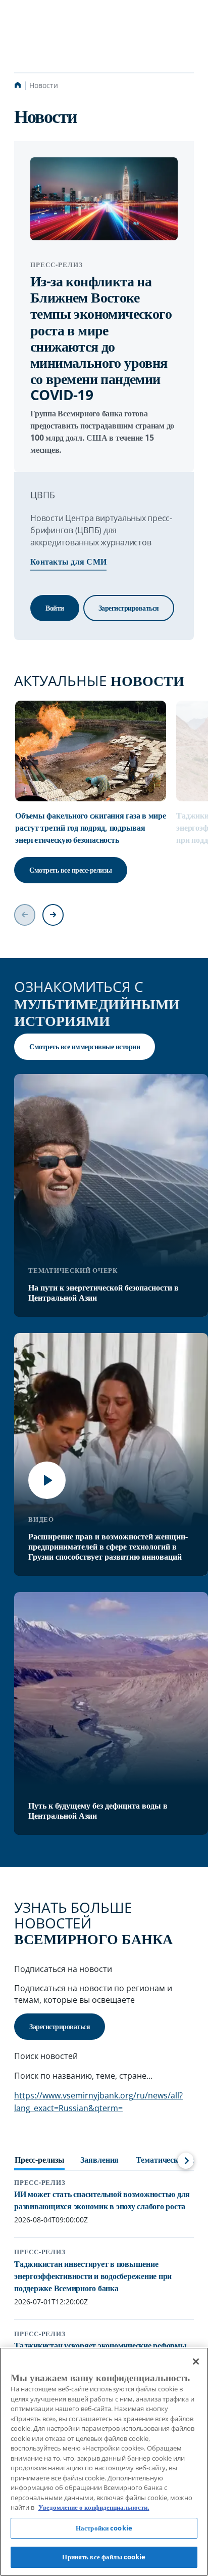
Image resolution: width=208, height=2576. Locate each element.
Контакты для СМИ (68, 562)
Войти (55, 608)
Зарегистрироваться (129, 608)
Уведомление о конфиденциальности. (94, 2507)
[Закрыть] (196, 2362)
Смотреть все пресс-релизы (71, 870)
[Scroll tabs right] (186, 2161)
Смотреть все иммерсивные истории (85, 1046)
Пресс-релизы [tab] (39, 2160)
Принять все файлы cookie (104, 2557)
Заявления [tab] (99, 2160)
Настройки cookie (104, 2528)
